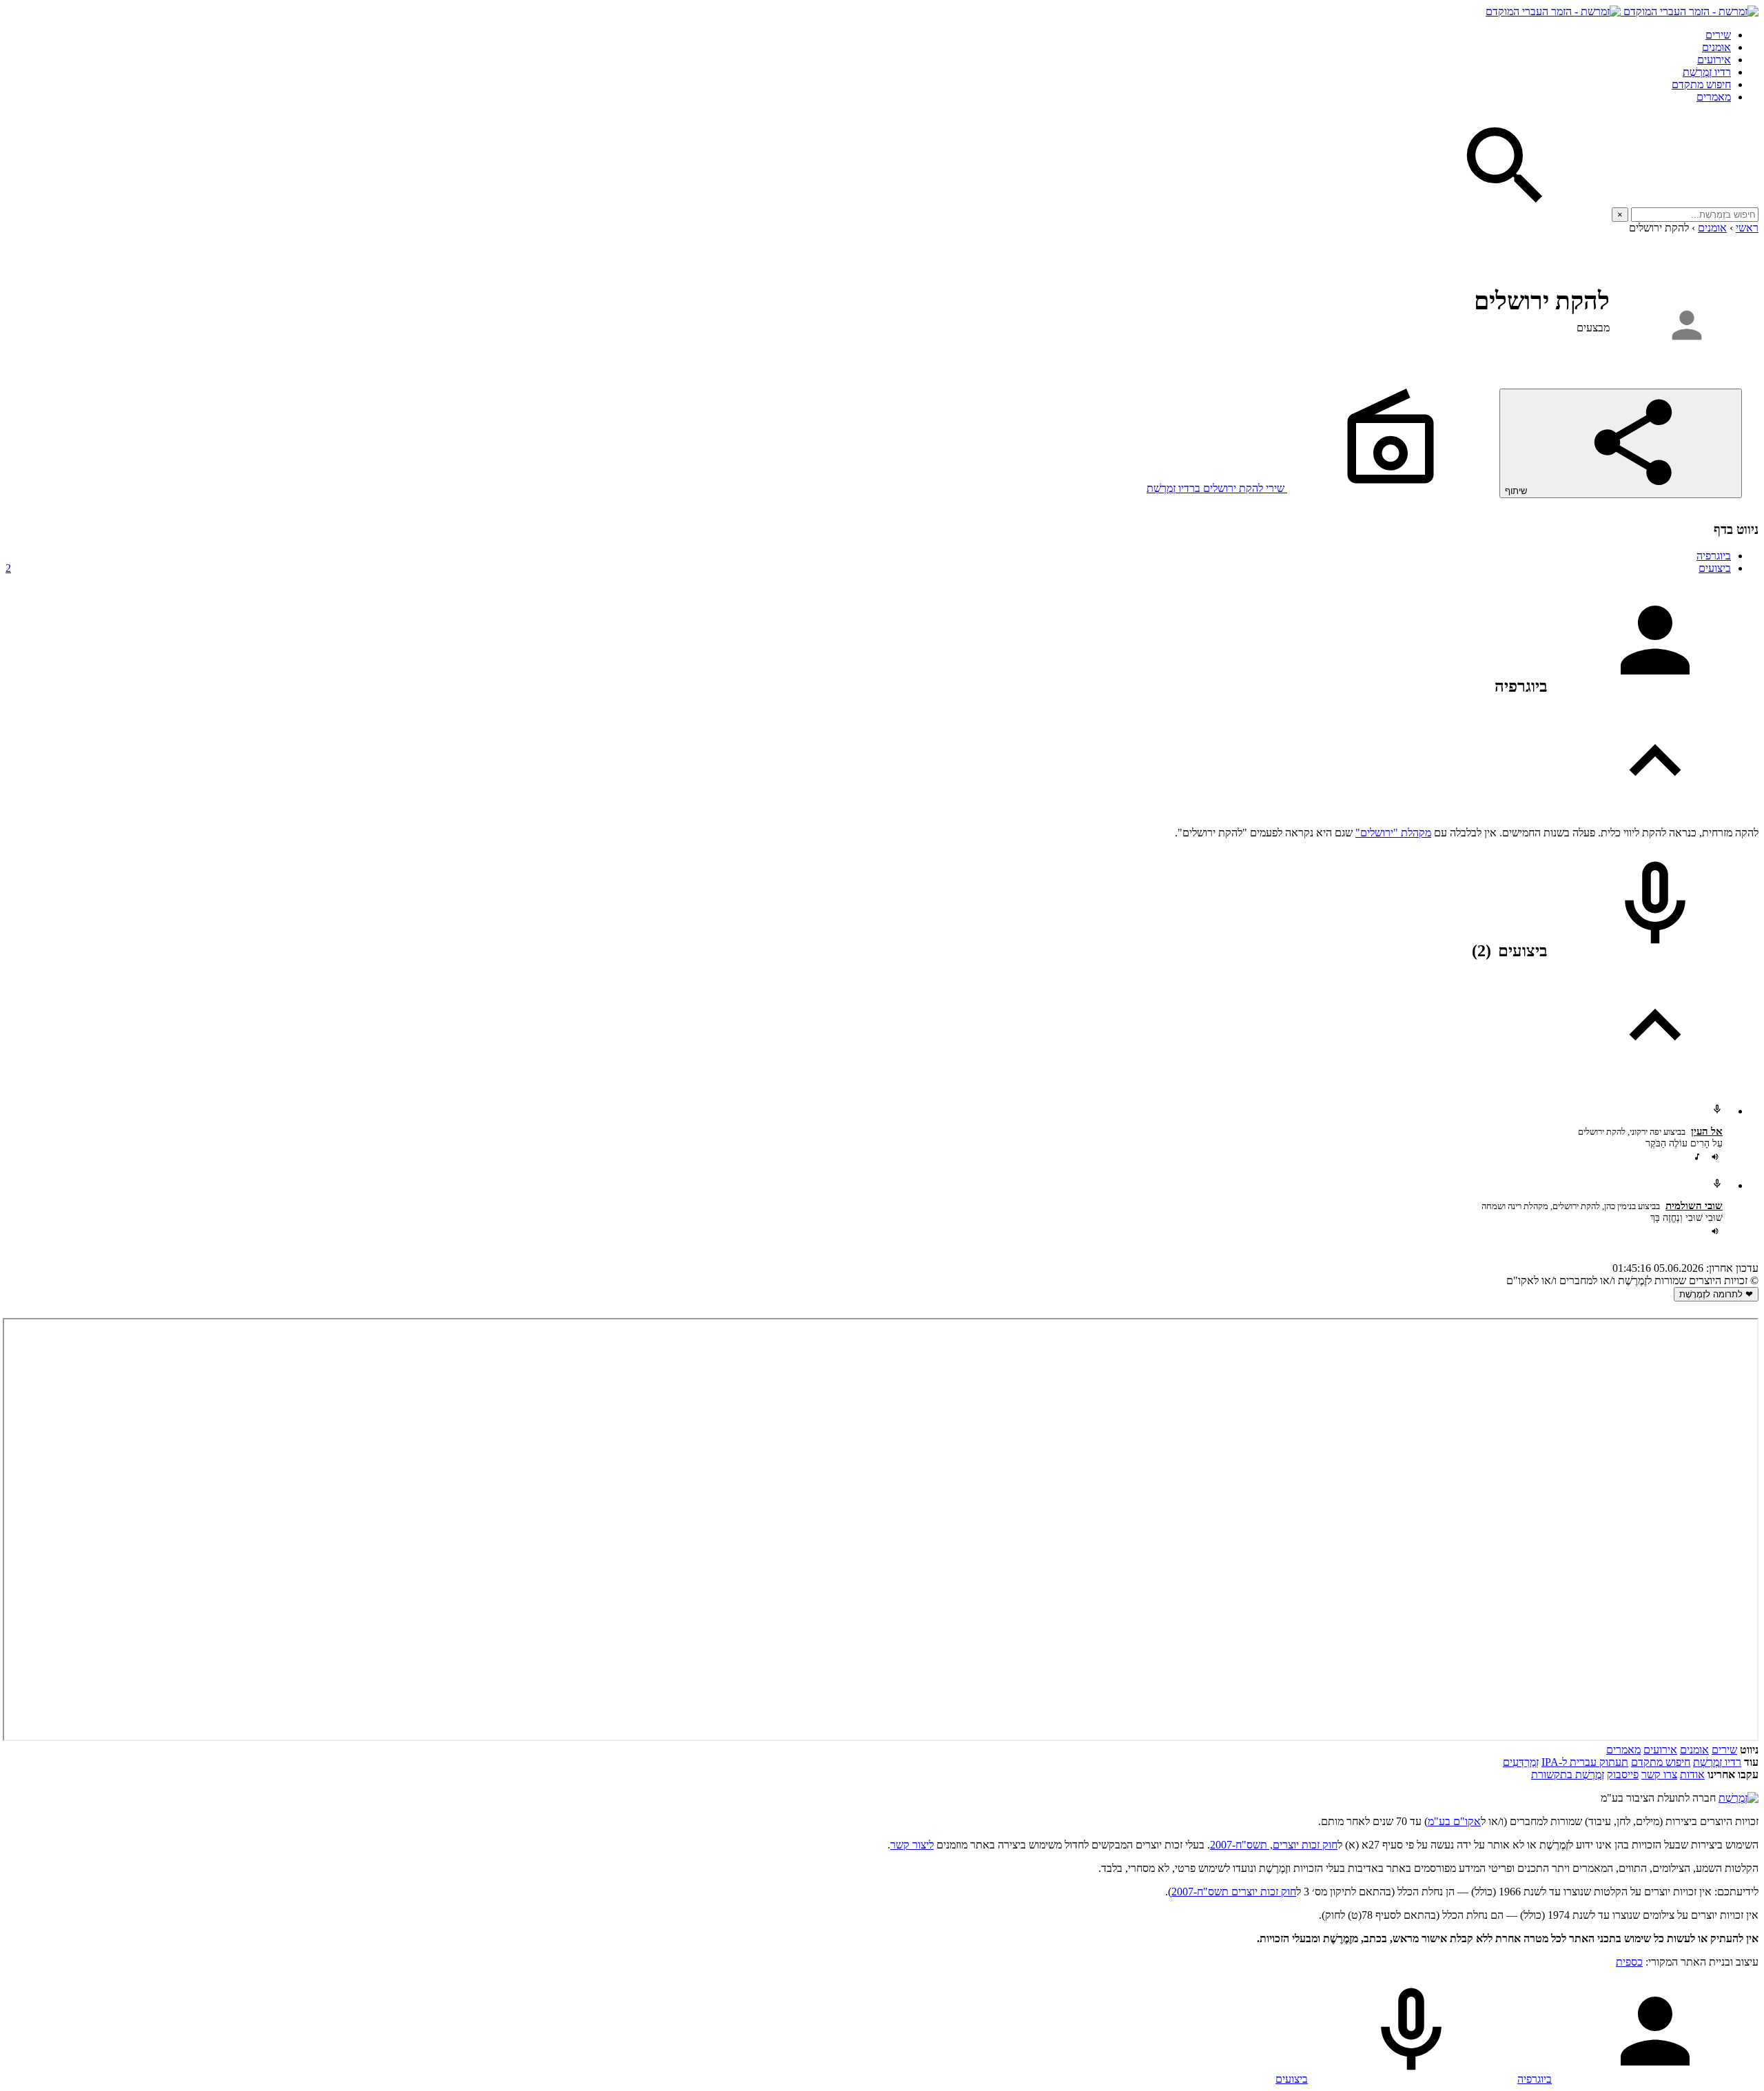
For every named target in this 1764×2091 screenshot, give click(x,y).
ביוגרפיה (1714, 556)
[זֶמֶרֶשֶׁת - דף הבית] (1739, 1798)
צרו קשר (1659, 1774)
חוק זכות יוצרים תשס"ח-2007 (1234, 1892)
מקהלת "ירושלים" (1393, 833)
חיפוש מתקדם (1701, 84)
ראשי (1747, 228)
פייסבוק (1623, 1774)
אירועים (1714, 60)
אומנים (1716, 47)
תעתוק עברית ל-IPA (1585, 1762)
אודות (1692, 1774)
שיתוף (1517, 491)
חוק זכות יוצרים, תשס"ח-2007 (1274, 1845)
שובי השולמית (1694, 1206)
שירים (1718, 35)
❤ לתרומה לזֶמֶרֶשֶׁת (1716, 1294)
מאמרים (1714, 97)
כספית (1629, 1962)
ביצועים (868, 568)
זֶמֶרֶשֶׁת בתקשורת (1568, 1774)
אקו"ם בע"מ (1454, 1821)
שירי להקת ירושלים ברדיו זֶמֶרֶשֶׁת (1217, 488)
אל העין (1707, 1131)
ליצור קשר (912, 1845)
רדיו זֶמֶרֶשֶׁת (1717, 1762)
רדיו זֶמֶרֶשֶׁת (1707, 72)
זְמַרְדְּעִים (1521, 1762)
